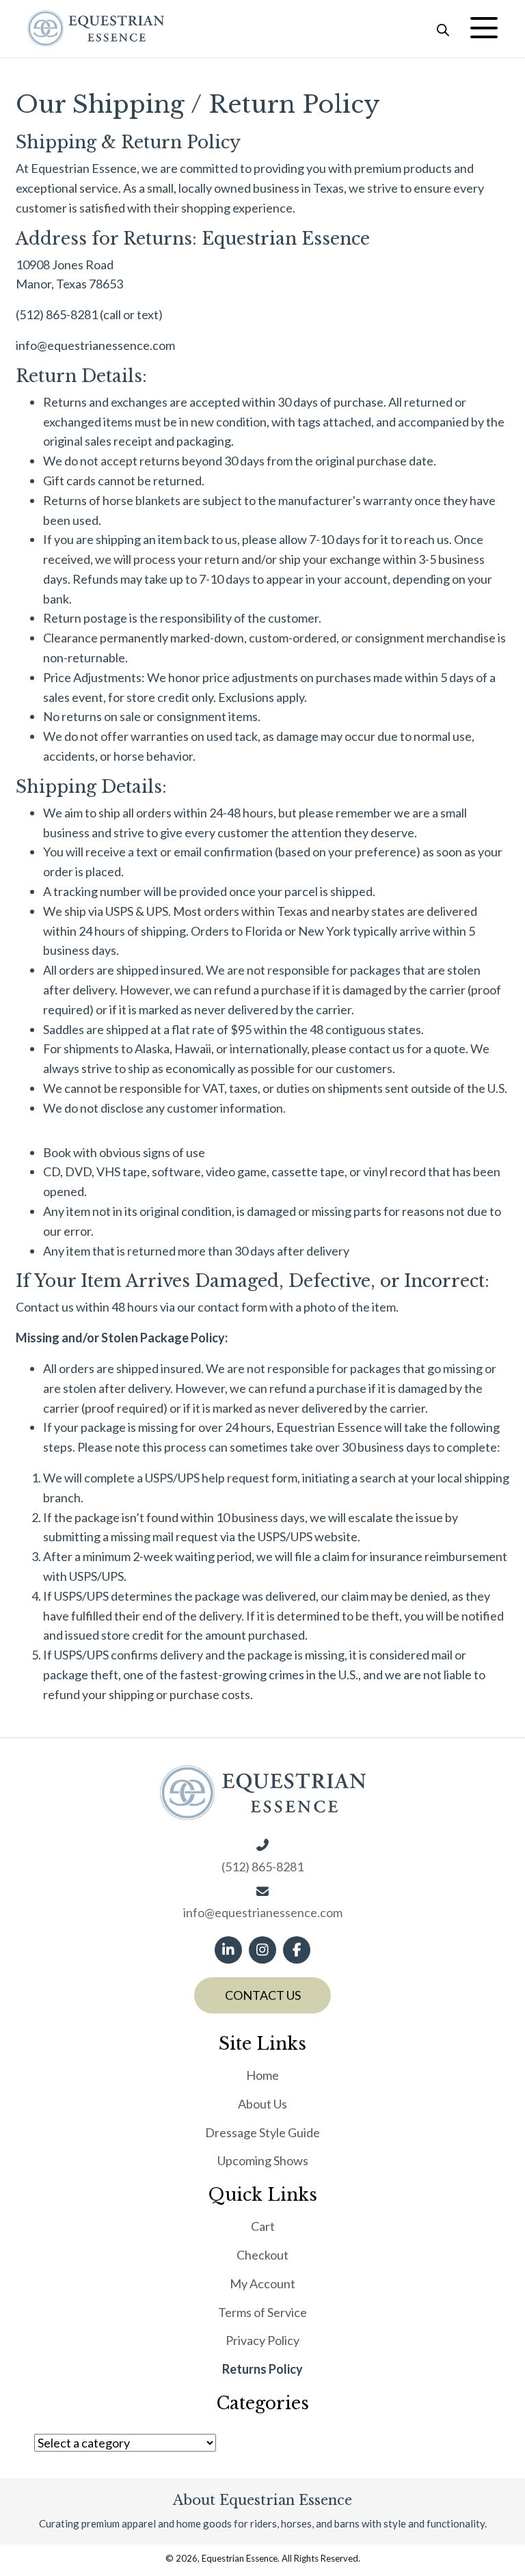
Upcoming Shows (263, 2160)
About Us (262, 2103)
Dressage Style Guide (262, 2132)
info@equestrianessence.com (95, 345)
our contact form (222, 1307)
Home (262, 2075)
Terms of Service (262, 2311)
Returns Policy (262, 2369)
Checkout (262, 2255)
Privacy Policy (262, 2340)
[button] (484, 28)
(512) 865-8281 (57, 314)
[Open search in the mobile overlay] (443, 28)
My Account (262, 2283)
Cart (263, 2226)
